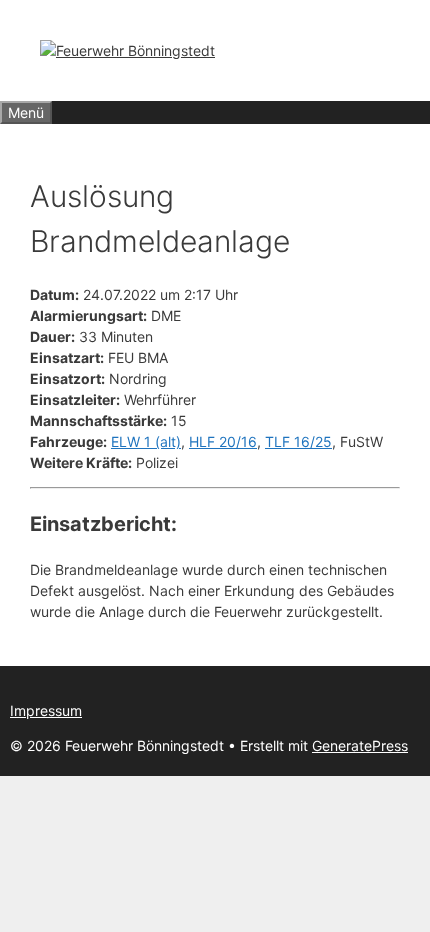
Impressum (46, 710)
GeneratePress (360, 745)
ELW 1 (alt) (146, 441)
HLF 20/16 (223, 441)
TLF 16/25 (298, 441)
